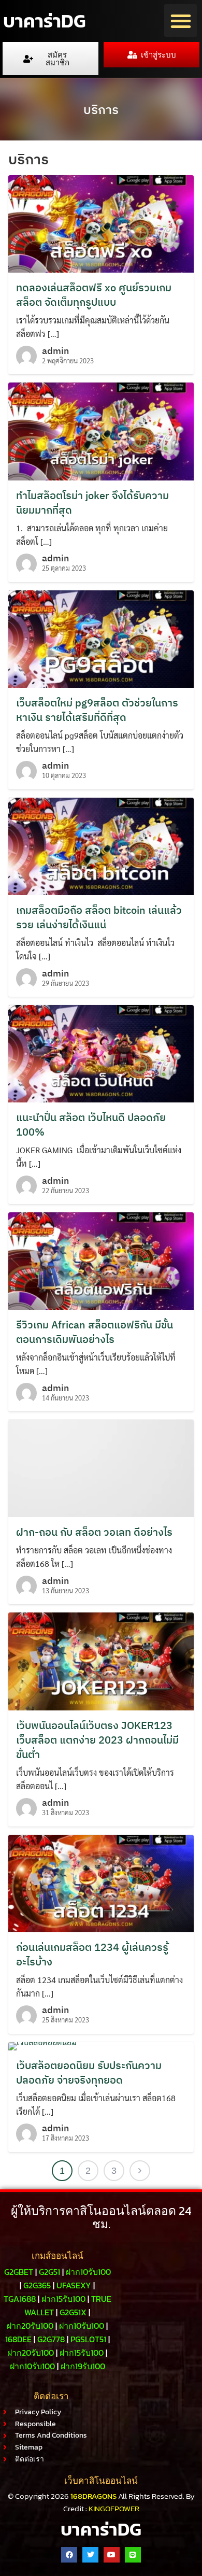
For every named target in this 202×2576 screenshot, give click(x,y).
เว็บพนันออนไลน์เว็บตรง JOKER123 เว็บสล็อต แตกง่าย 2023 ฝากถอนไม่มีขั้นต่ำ (97, 1740)
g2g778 (51, 2339)
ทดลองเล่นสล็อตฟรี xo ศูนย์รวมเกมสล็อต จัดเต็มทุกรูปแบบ (94, 295)
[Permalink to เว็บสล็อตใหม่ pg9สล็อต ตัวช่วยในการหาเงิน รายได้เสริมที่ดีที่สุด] (101, 638)
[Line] (133, 2555)
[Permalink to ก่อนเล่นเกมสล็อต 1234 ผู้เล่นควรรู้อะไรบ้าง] (101, 1882)
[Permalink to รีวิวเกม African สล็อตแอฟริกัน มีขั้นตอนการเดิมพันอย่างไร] (101, 1260)
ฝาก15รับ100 (63, 2299)
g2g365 (37, 2285)
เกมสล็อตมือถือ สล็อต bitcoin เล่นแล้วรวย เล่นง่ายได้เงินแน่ (99, 917)
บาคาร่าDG (44, 21)
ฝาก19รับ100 (83, 2366)
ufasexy (74, 2285)
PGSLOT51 (88, 2339)
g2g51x (73, 2312)
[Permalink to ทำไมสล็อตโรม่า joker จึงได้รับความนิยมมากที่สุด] (101, 430)
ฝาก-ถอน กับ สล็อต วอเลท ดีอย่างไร (94, 1532)
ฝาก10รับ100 (88, 2272)
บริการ (101, 109)
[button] (181, 20)
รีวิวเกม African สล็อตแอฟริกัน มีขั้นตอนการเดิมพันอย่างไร (95, 1332)
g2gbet (19, 2272)
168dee (18, 2339)
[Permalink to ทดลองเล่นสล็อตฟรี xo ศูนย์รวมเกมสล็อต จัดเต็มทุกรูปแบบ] (101, 223)
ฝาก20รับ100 (30, 2326)
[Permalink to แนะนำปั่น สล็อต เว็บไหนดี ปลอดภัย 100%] (101, 1052)
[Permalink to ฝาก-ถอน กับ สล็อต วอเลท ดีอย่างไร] (101, 1467)
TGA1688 (20, 2299)
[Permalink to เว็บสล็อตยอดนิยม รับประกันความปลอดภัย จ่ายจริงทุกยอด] (42, 2045)
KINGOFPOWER (114, 2508)
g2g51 (49, 2272)
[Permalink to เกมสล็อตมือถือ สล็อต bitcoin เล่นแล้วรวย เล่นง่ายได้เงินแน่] (101, 845)
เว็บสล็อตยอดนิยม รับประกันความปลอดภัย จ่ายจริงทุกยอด (89, 2072)
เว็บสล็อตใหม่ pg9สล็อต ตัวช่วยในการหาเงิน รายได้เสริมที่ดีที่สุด (97, 710)
